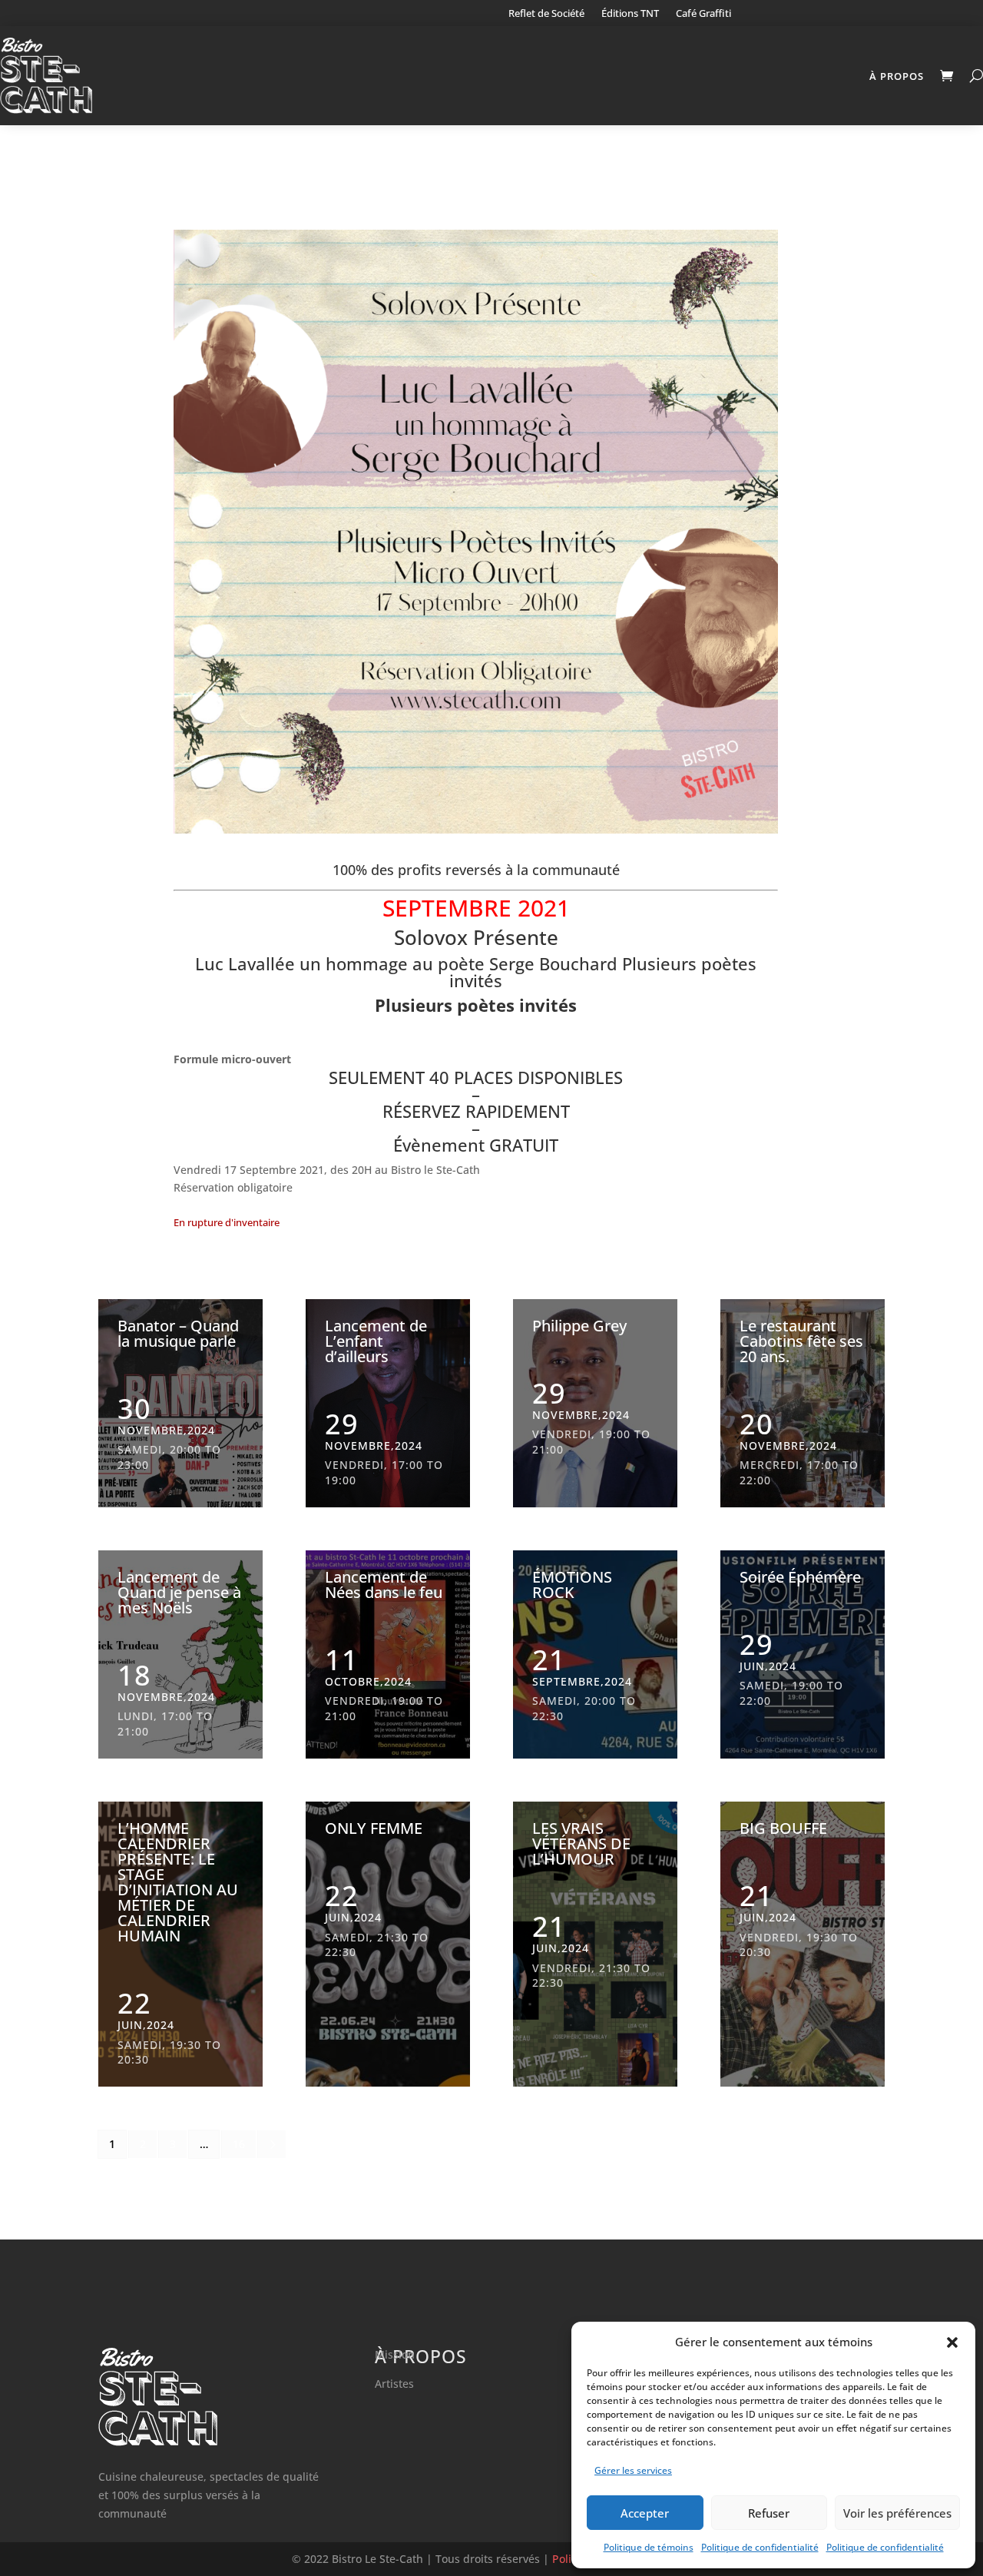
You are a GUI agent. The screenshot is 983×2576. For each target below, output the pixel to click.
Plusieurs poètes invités (476, 1005)
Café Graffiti (703, 14)
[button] (952, 2342)
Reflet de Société (546, 14)
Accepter (645, 2513)
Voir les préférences (897, 2513)
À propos (897, 76)
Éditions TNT (630, 14)
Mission (395, 2354)
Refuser (769, 2513)
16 (239, 2144)
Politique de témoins (649, 2547)
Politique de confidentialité (760, 2547)
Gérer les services (633, 2470)
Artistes (394, 2384)
